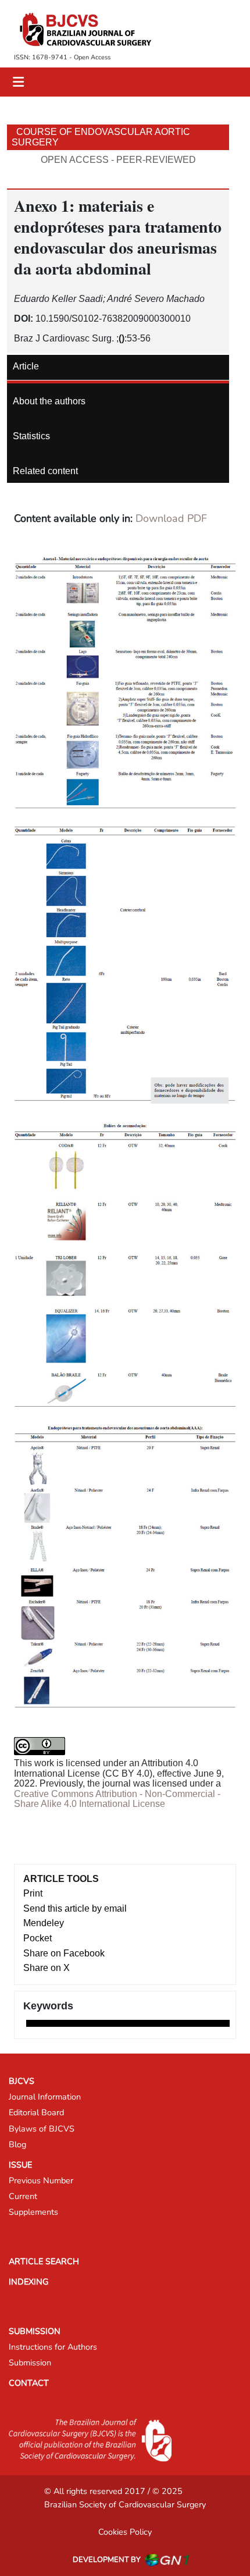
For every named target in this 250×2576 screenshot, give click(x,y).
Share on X (47, 1968)
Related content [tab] (45, 471)
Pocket (37, 1938)
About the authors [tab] (49, 401)
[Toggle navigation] (18, 82)
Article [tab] (26, 366)
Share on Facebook (64, 1953)
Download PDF (171, 518)
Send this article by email (75, 1908)
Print (33, 1893)
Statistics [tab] (31, 436)
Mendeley (44, 1923)
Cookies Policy (125, 2532)
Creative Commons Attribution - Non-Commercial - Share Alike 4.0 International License (117, 1799)
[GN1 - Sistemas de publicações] (167, 2560)
